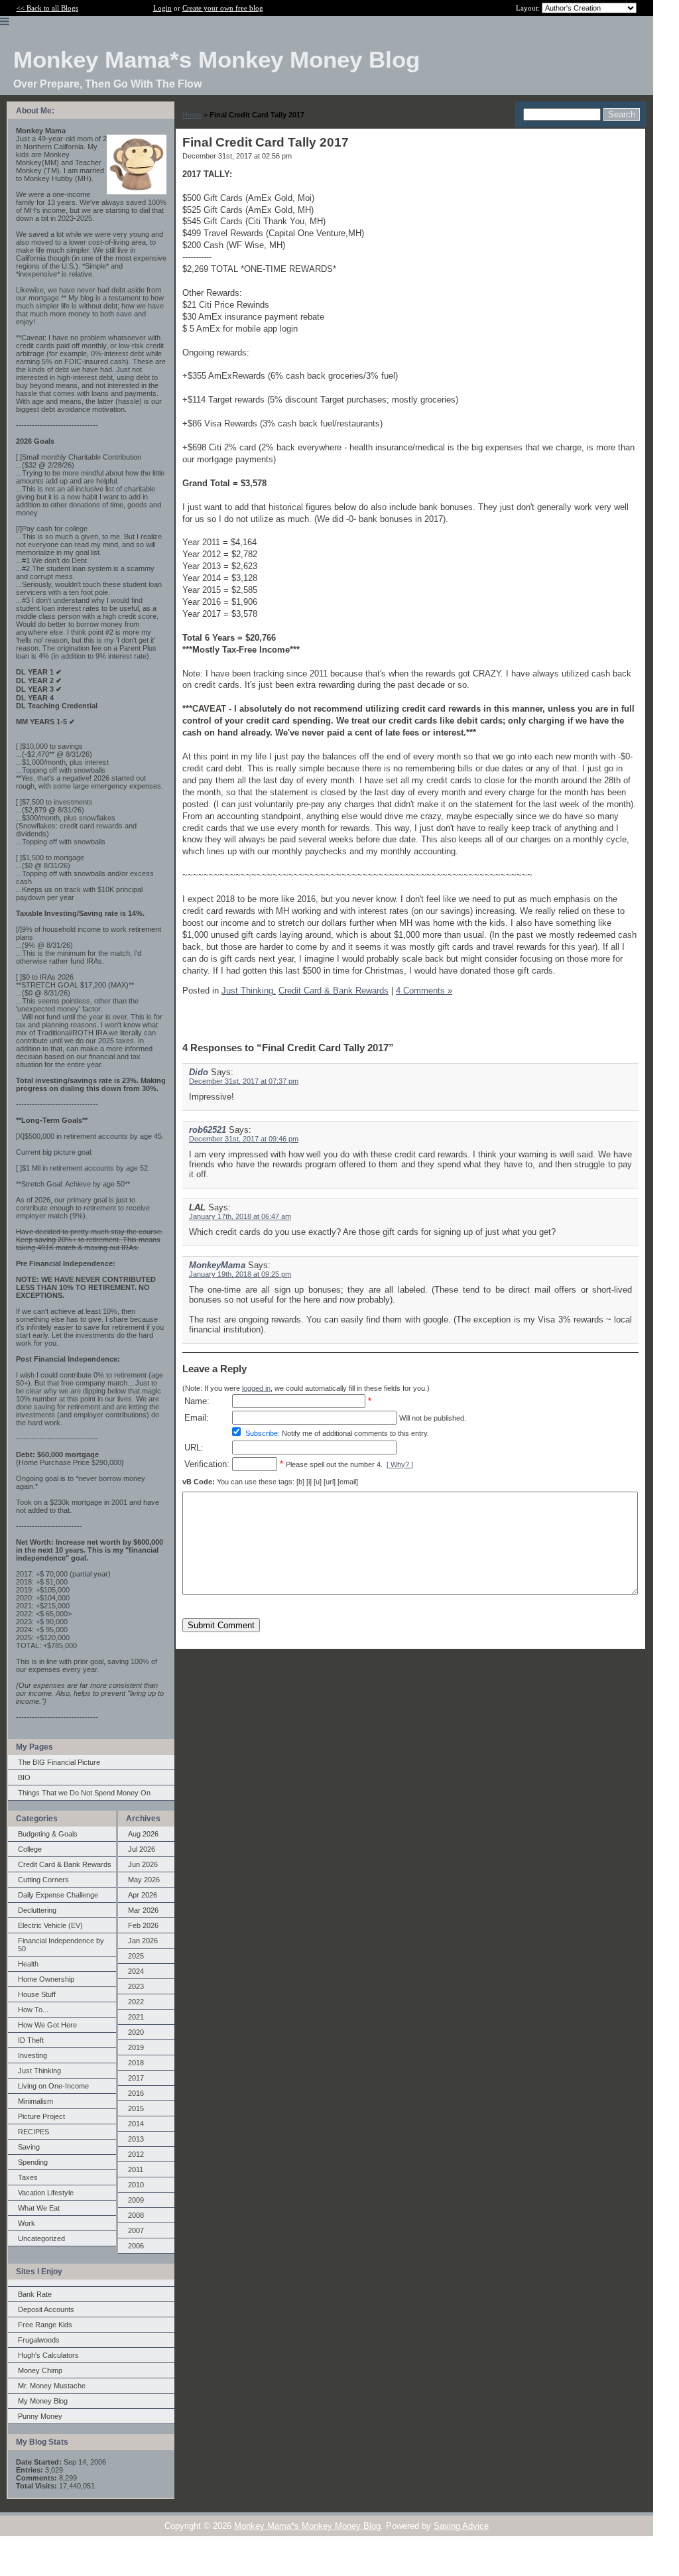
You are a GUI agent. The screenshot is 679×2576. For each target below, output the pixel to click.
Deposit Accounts (46, 2309)
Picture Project (41, 2116)
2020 (136, 2032)
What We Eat (39, 2208)
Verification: (207, 1464)
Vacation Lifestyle (46, 2193)
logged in (256, 1388)
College (30, 1849)
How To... (33, 2010)
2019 (136, 2047)
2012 (136, 2154)
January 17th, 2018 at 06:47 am (240, 1216)
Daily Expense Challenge (58, 1895)
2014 (136, 2124)
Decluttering (37, 1910)
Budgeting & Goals (48, 1834)
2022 (136, 2002)
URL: (194, 1448)
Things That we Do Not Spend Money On (84, 1793)
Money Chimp (40, 2370)
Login (162, 8)
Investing (32, 2055)
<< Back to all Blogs (47, 8)
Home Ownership (46, 1979)
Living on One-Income (53, 2086)
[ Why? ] (400, 1464)
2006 (136, 2246)
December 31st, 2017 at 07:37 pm (244, 1081)
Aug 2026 (143, 1834)
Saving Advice (461, 2526)
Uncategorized (41, 2238)
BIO (24, 1777)
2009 (136, 2200)
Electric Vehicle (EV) (50, 1925)
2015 (136, 2108)
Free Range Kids (45, 2325)
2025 (136, 1956)
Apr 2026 (143, 1895)
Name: (197, 1401)
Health (28, 1964)
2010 (136, 2185)
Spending (33, 2162)
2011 (136, 2169)
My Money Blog (43, 2401)
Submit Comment (221, 1625)
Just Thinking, (249, 991)
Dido (199, 1072)
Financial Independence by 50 (61, 1945)
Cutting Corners (43, 1880)
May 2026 (144, 1880)
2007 (136, 2230)
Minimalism (35, 2101)
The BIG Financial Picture (59, 1762)
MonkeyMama (217, 1265)
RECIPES (33, 2132)
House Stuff (37, 1994)
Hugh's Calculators (48, 2355)
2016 (136, 2093)
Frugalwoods (39, 2340)
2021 (136, 2017)
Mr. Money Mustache (52, 2386)
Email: (197, 1418)
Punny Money (40, 2416)
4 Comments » (424, 991)
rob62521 (208, 1130)
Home (192, 115)
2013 (136, 2139)
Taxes (28, 2177)
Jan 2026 (143, 1941)
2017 (136, 2078)
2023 (136, 1986)
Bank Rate (35, 2294)
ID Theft (31, 2040)
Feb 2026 (143, 1925)
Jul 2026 (142, 1849)
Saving (29, 2147)
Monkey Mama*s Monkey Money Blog (307, 2526)
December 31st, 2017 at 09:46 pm (244, 1139)
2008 (136, 2215)
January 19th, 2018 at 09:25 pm (240, 1274)
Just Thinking (39, 2071)
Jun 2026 (143, 1864)
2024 (136, 1971)
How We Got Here (47, 2025)
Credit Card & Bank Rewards (65, 1864)
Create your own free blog (223, 8)
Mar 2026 (143, 1910)
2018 (136, 2063)
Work (27, 2223)
